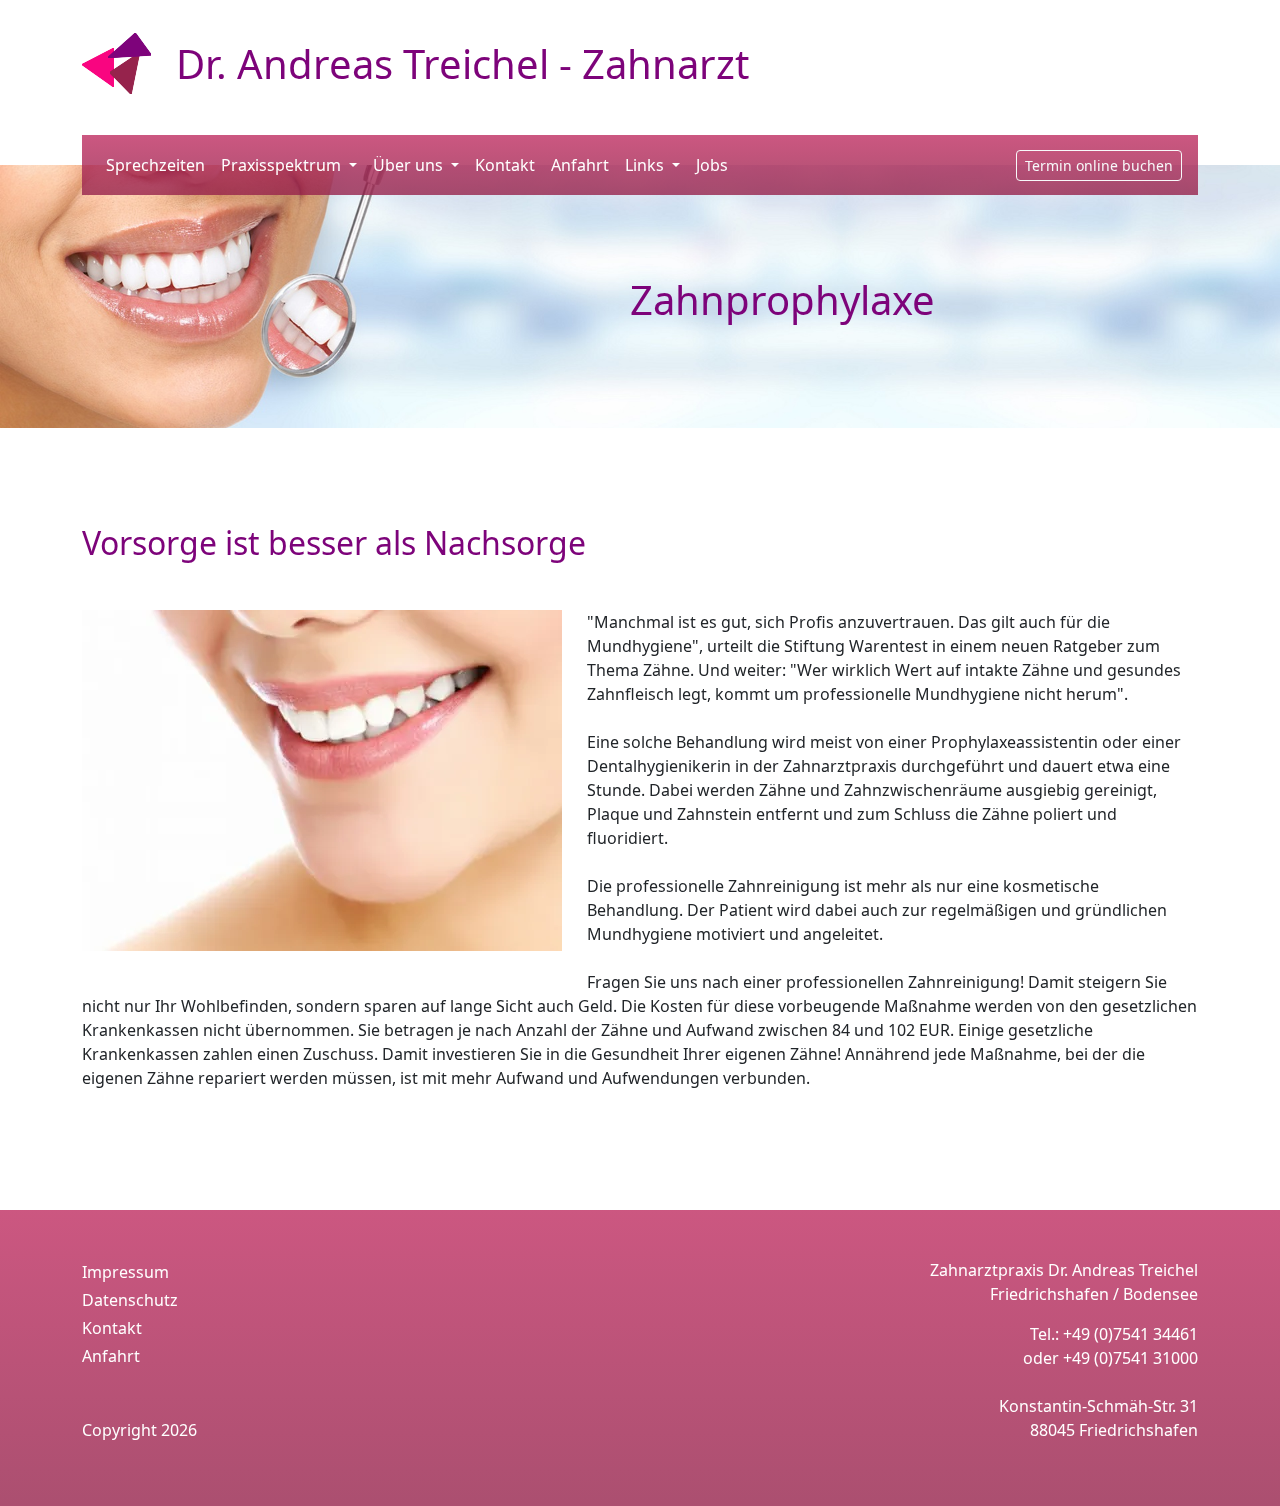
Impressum (125, 1272)
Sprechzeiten (155, 165)
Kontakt (505, 165)
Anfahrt (580, 165)
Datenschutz (130, 1300)
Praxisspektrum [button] (283, 165)
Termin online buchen (1099, 165)
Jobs (712, 165)
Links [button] (646, 165)
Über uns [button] (410, 165)
